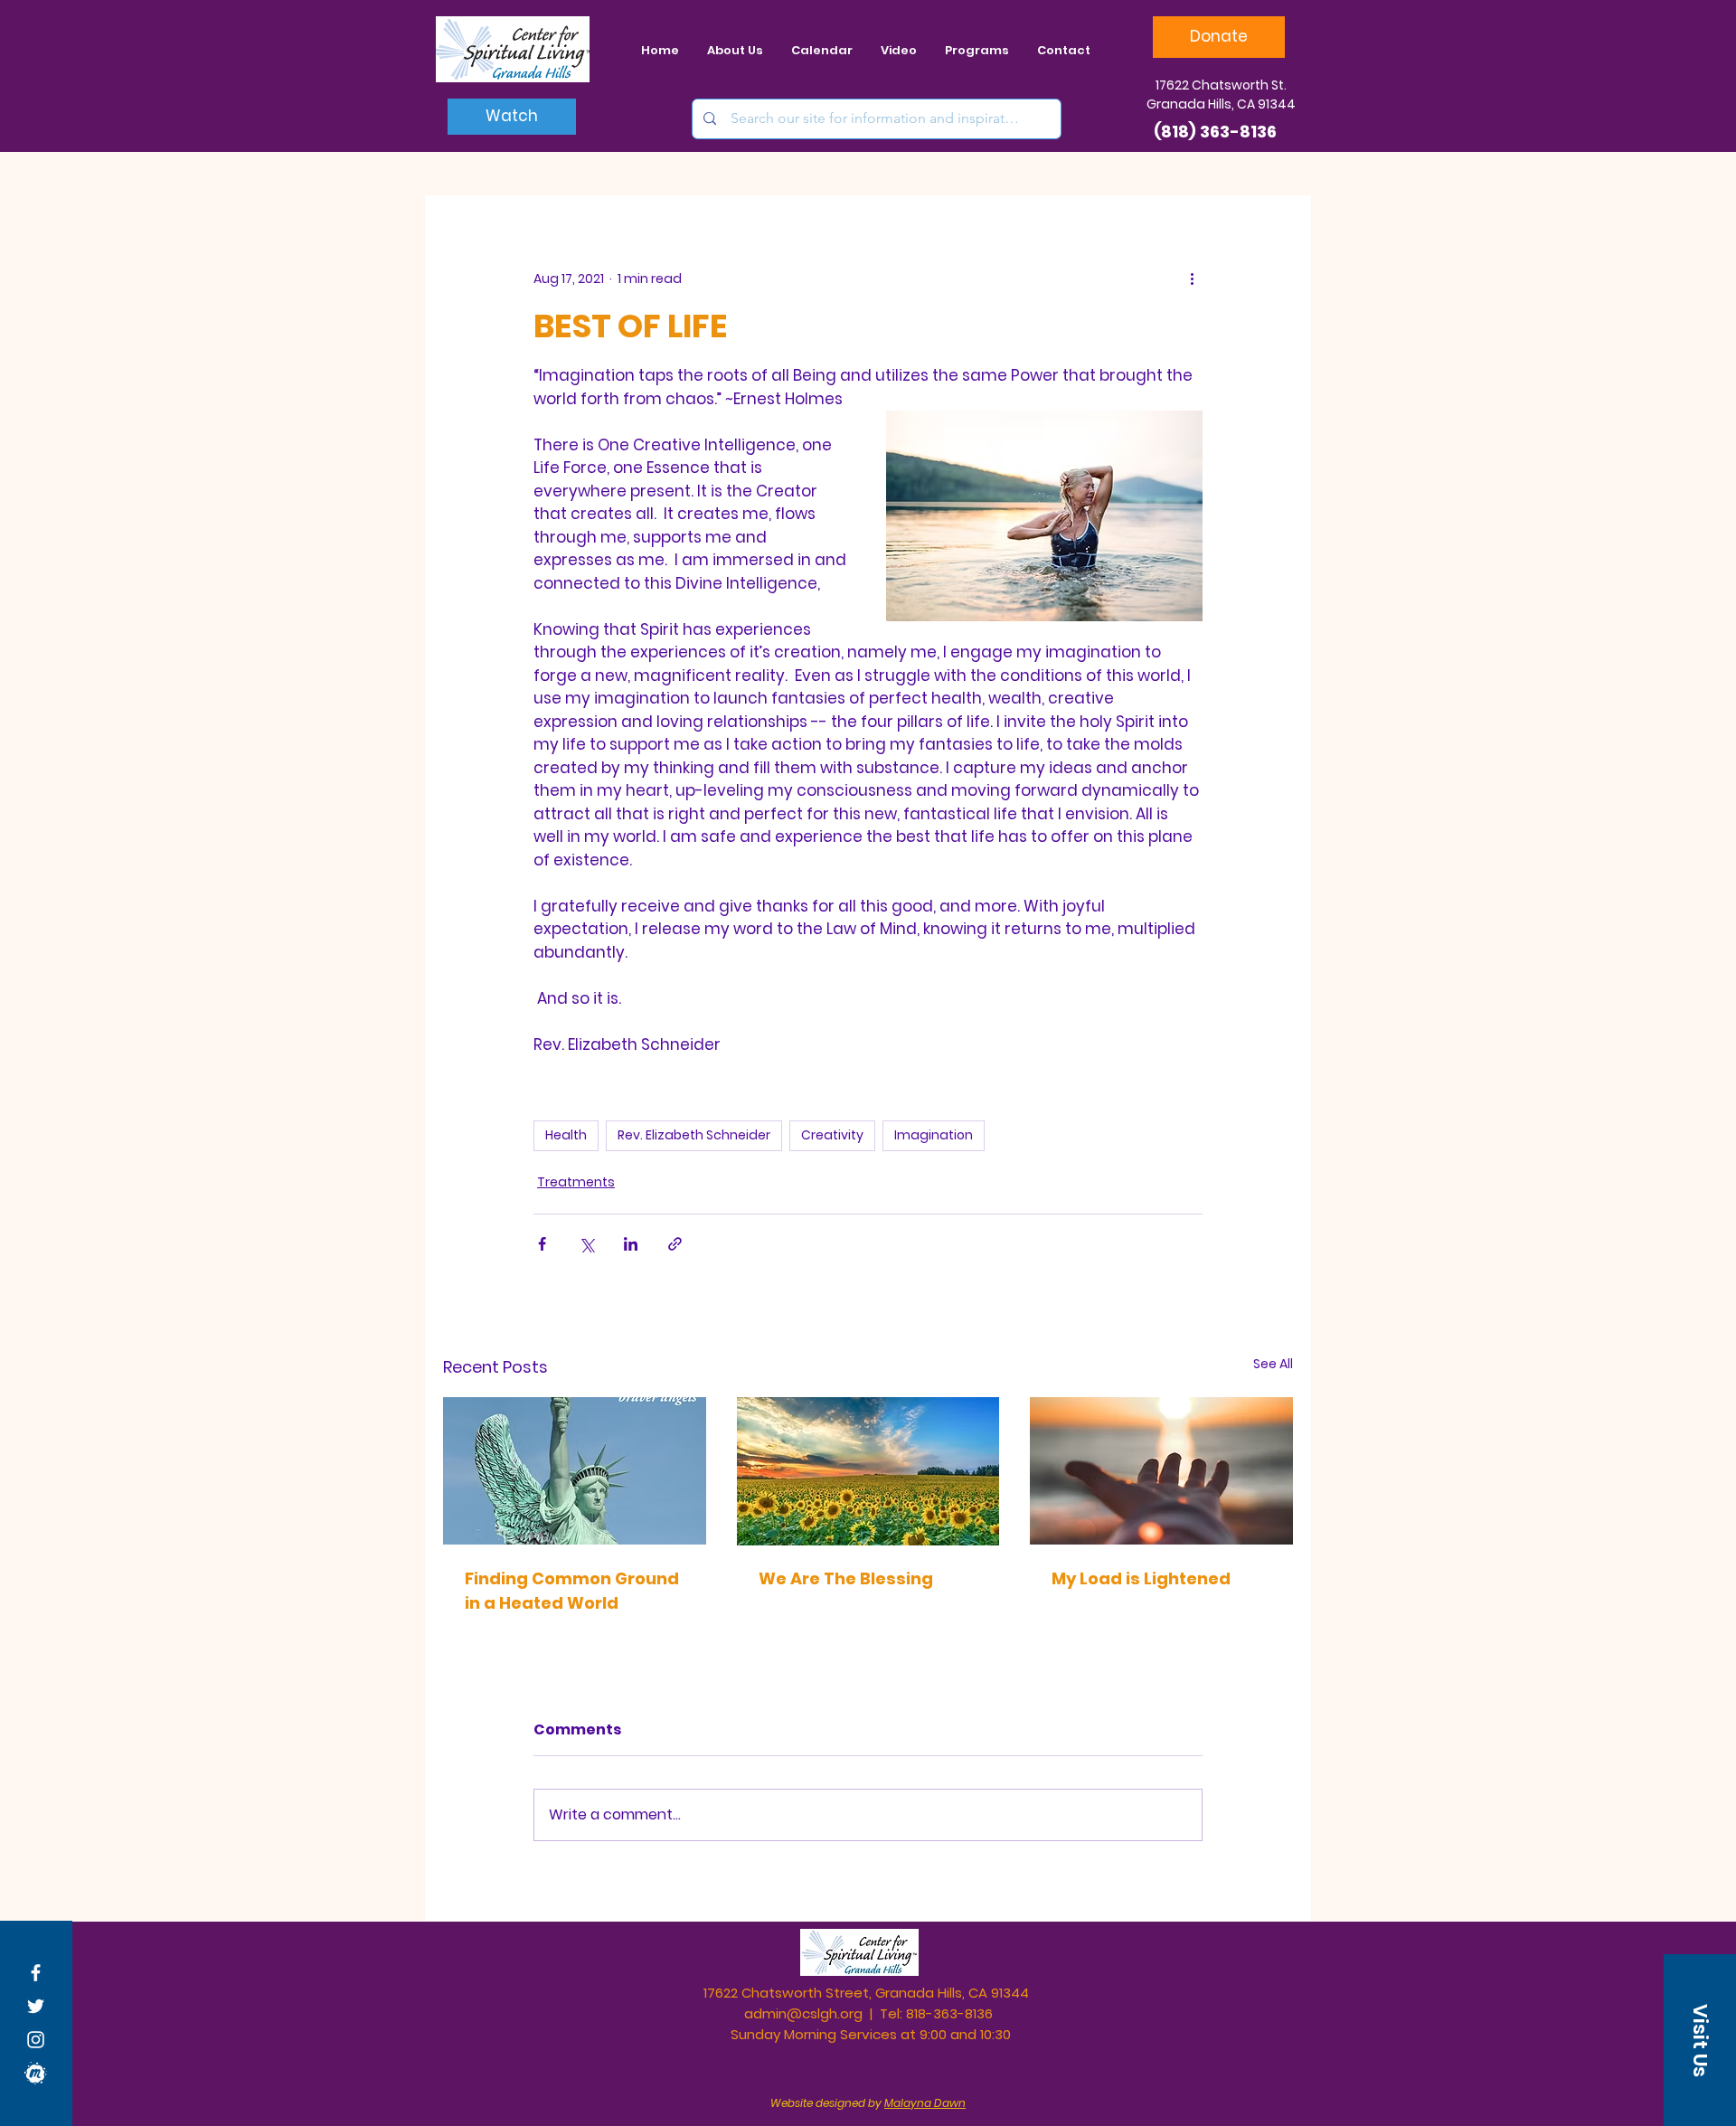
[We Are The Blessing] (868, 1471)
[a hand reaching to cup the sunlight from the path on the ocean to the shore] (1161, 1471)
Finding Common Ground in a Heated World (572, 1591)
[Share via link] (675, 1244)
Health (566, 1135)
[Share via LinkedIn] (631, 1244)
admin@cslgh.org (803, 2013)
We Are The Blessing (846, 1578)
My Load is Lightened (1141, 1578)
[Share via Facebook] (542, 1244)
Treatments (576, 1182)
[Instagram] (36, 2040)
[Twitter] (36, 2006)
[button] (1700, 2040)
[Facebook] (36, 1973)
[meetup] (36, 2073)
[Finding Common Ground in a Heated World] (575, 1471)
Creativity (832, 1135)
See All (1273, 1364)
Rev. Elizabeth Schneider (694, 1135)
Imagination (934, 1135)
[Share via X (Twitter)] (586, 1244)
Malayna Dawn (925, 2103)
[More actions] (1192, 279)
